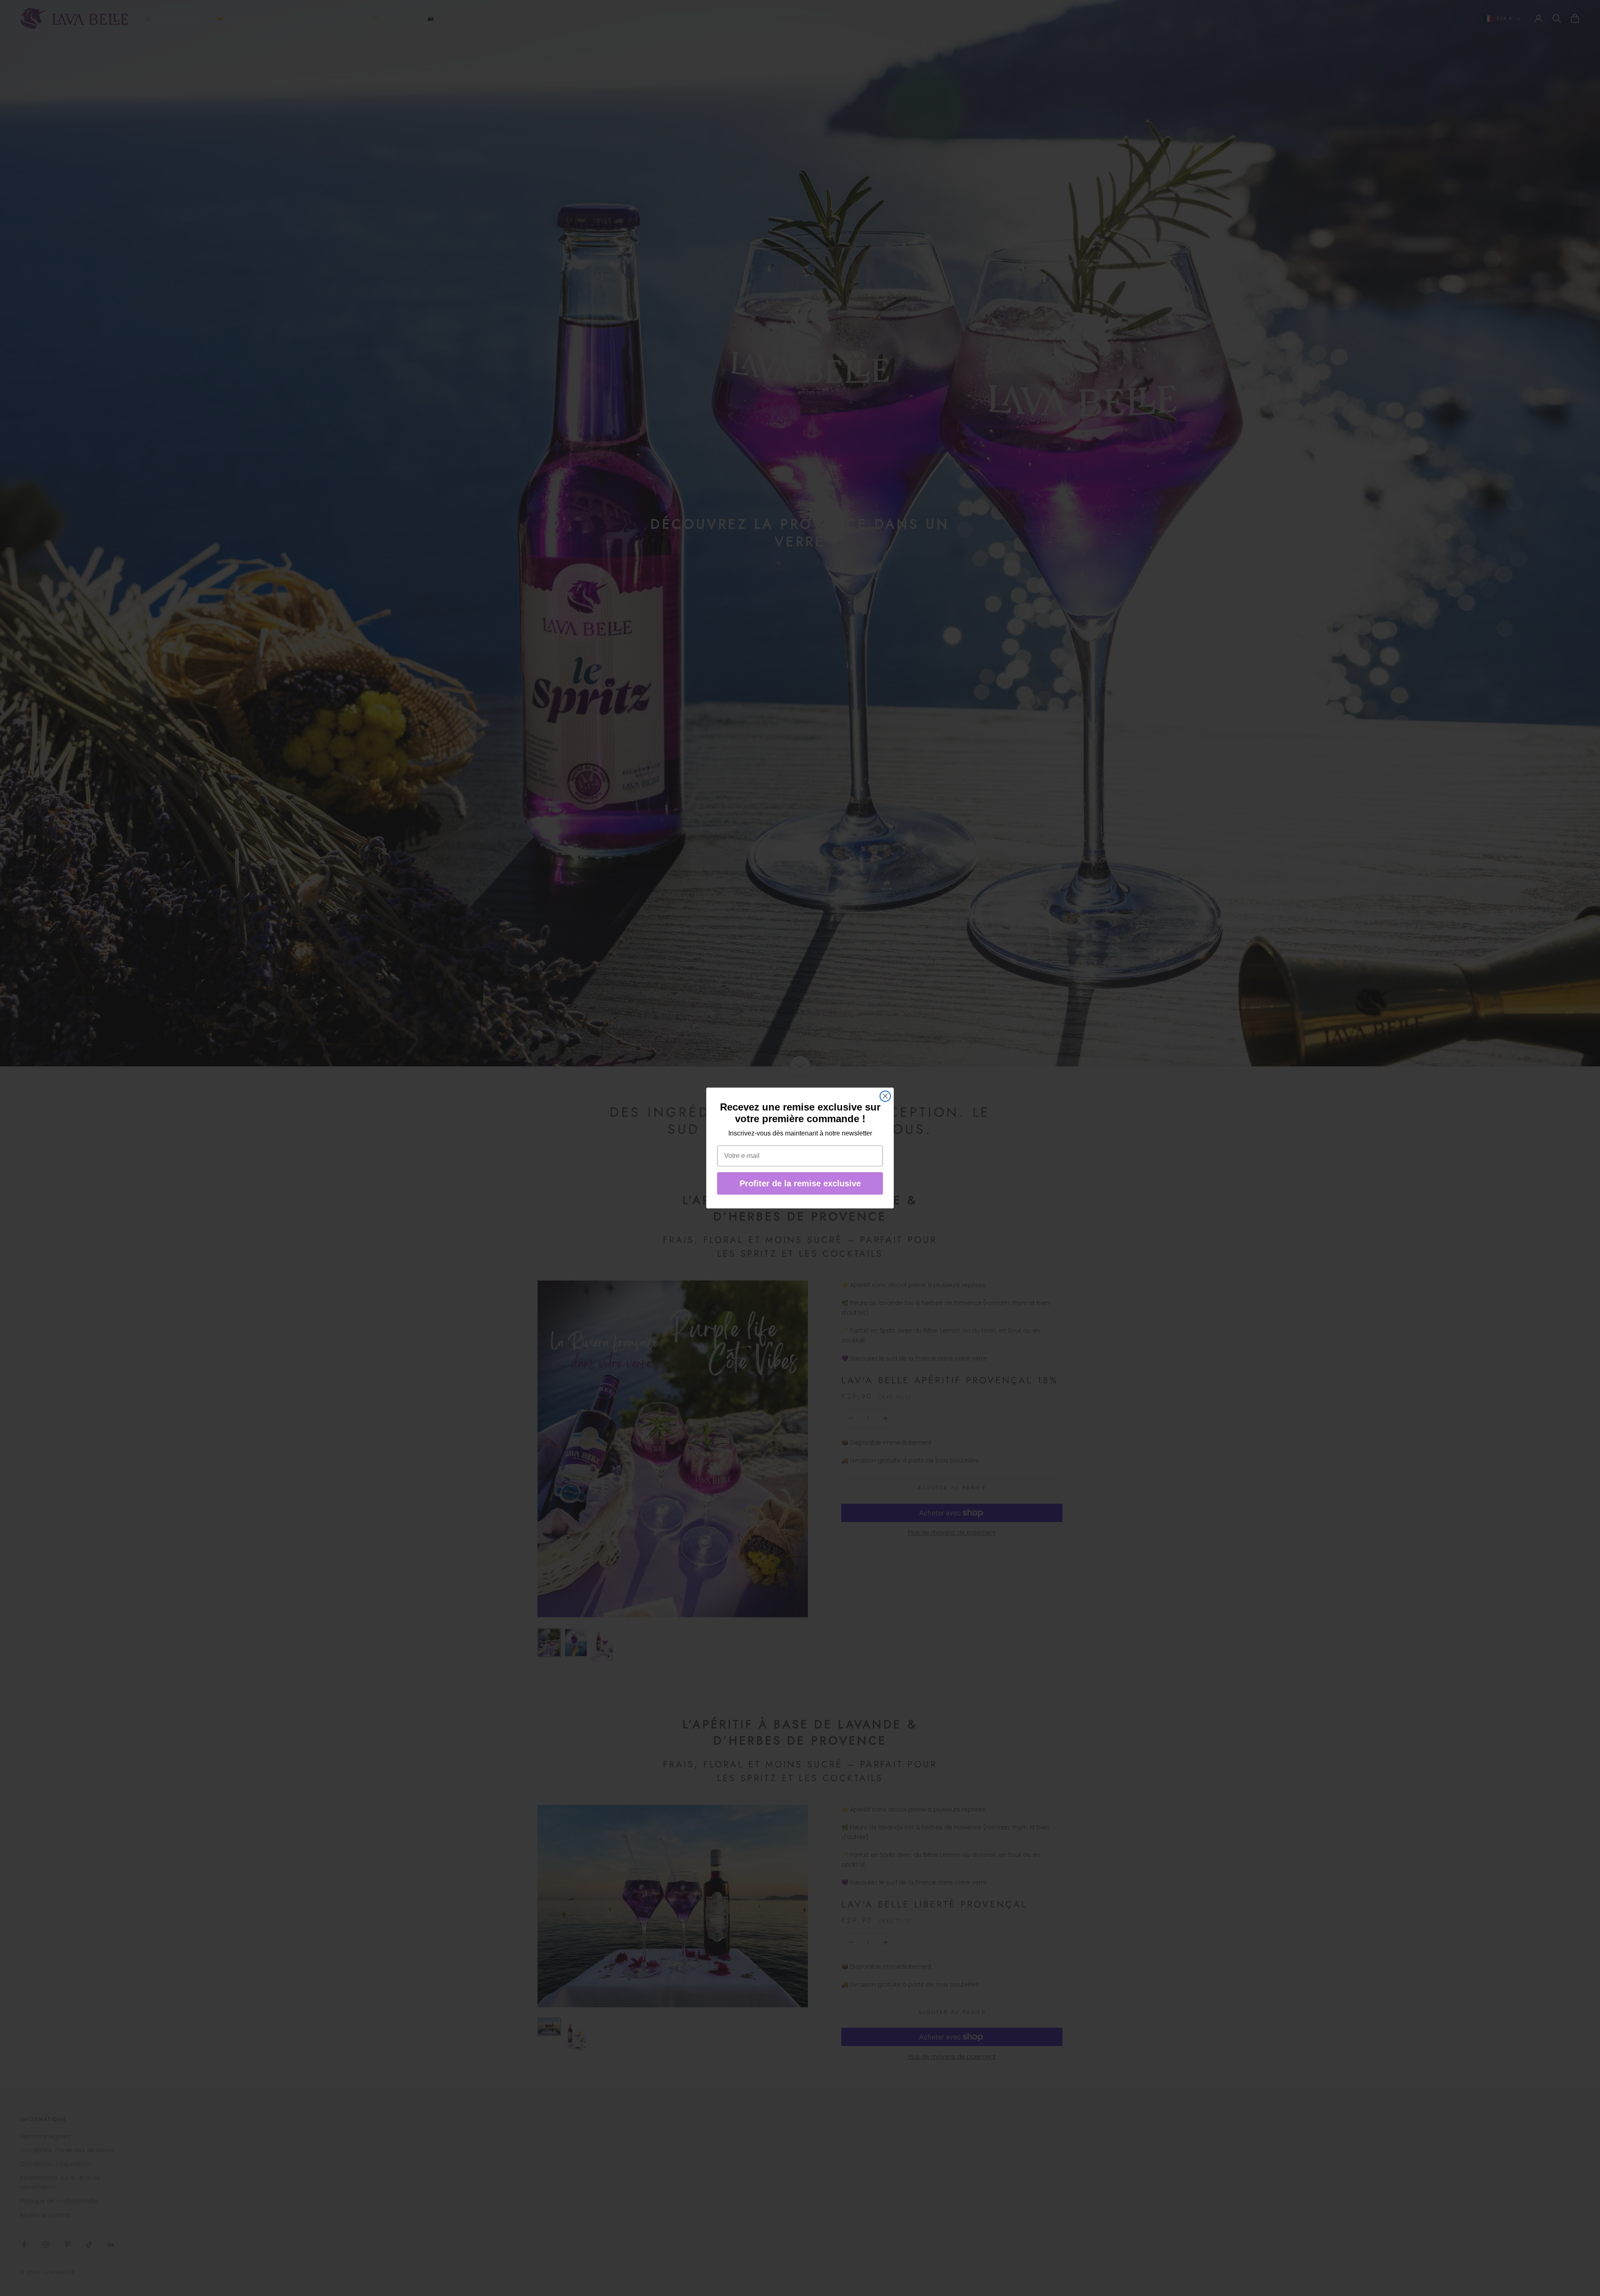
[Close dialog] (885, 1096)
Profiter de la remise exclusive (800, 1183)
